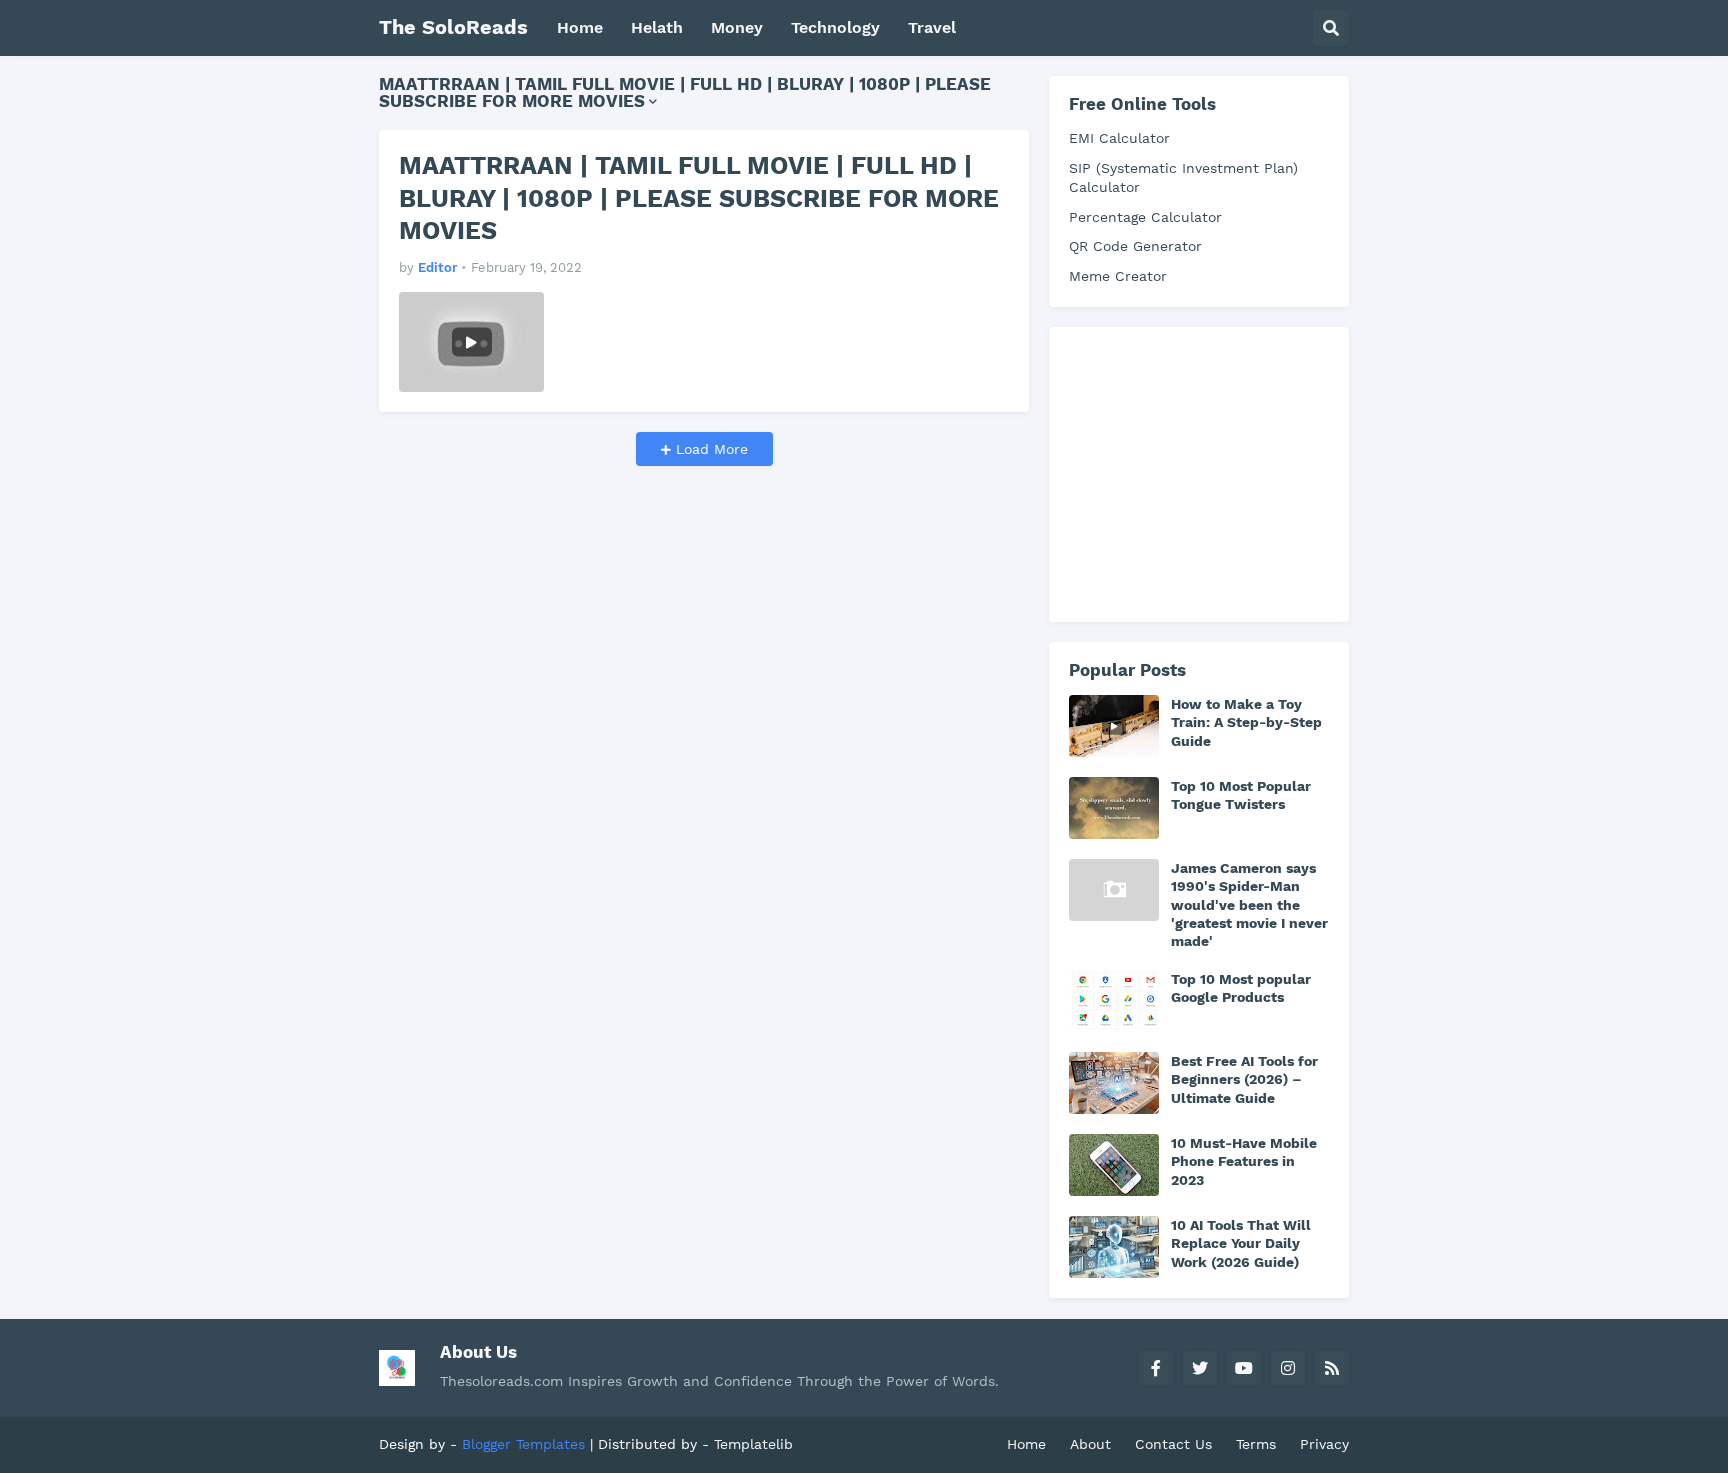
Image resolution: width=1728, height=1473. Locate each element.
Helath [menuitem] (657, 27)
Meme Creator (1118, 276)
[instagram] (1288, 1368)
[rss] (1332, 1368)
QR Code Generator (1135, 246)
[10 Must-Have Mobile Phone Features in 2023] (1114, 1165)
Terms (1256, 1444)
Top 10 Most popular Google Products (1241, 988)
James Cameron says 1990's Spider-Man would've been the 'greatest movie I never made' (1249, 904)
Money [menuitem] (737, 27)
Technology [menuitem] (835, 27)
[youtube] (1244, 1368)
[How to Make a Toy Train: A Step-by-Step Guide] (1114, 726)
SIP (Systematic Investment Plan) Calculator (1183, 178)
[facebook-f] (1156, 1368)
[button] (1331, 28)
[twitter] (1200, 1368)
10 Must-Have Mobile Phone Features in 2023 (1244, 1161)
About (1090, 1444)
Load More (709, 449)
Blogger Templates (523, 1444)
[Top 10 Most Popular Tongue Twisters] (1114, 808)
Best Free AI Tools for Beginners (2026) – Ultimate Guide (1244, 1079)
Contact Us (1173, 1444)
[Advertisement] (1219, 472)
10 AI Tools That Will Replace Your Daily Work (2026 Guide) (1241, 1243)
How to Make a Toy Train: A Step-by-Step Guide (1246, 722)
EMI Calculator (1119, 138)
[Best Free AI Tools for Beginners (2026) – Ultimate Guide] (1114, 1083)
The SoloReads (453, 27)
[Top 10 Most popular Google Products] (1114, 1001)
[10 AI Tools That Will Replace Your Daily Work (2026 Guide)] (1114, 1247)
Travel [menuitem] (932, 27)
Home (1026, 1444)
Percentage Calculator (1145, 217)
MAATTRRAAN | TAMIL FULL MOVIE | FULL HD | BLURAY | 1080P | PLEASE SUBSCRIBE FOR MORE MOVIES (699, 198)
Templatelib (753, 1444)
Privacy (1324, 1444)
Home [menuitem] (580, 27)
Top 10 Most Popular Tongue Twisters (1241, 795)
